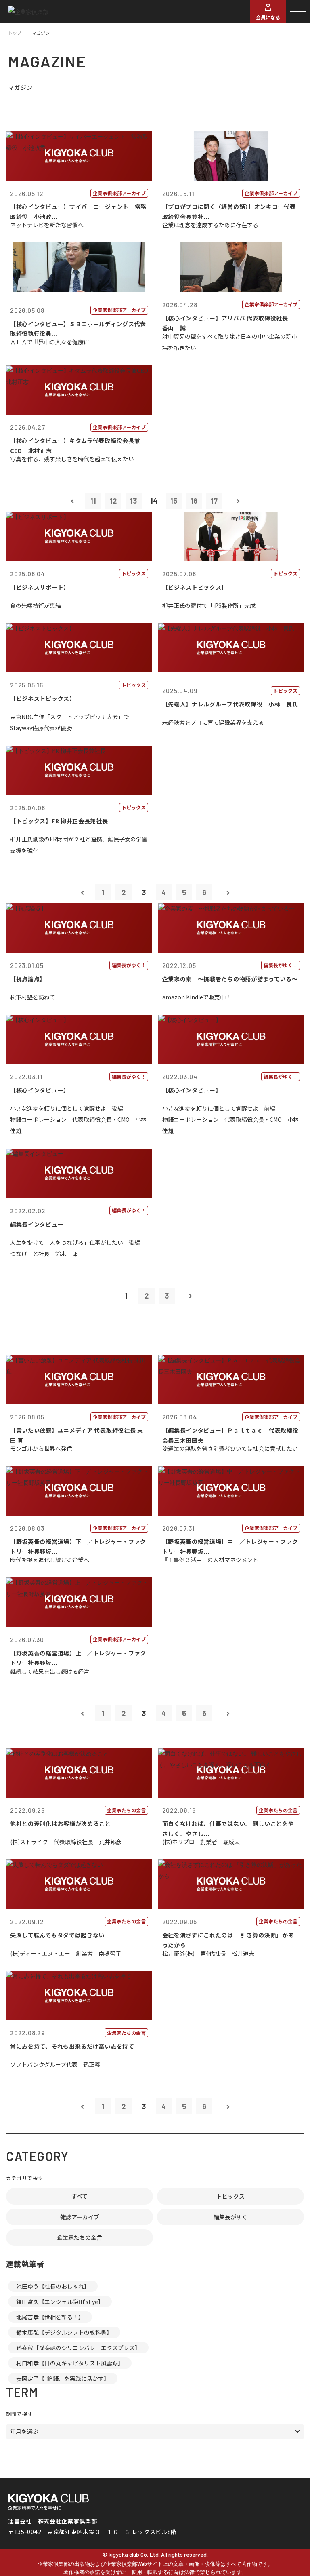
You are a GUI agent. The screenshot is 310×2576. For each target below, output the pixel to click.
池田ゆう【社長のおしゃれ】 (53, 2286)
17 (214, 501)
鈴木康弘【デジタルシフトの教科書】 (64, 2332)
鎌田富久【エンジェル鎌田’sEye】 (60, 2302)
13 (133, 501)
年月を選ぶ (24, 2431)
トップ (15, 33)
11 (93, 501)
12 (113, 501)
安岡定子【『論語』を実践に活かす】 (63, 2378)
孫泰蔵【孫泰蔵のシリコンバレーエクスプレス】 (78, 2348)
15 (174, 501)
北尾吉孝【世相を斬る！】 (50, 2317)
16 (194, 501)
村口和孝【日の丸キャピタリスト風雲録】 (70, 2363)
